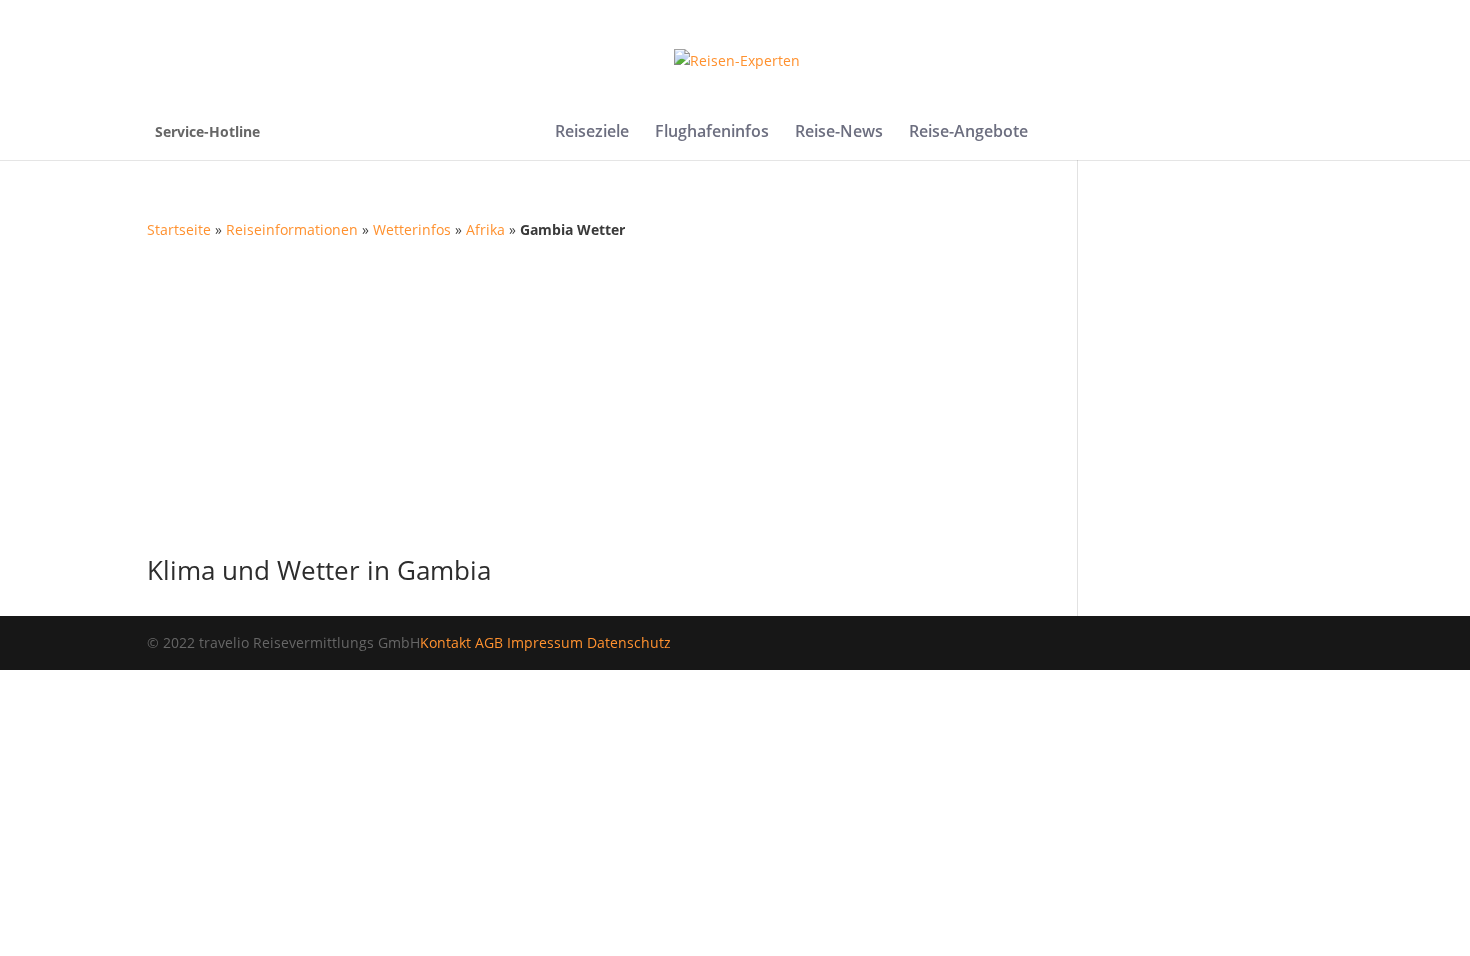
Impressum (545, 642)
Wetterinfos (412, 229)
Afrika (485, 229)
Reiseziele (592, 133)
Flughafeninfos (712, 133)
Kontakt (445, 642)
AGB (489, 642)
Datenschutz (629, 642)
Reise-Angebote (968, 133)
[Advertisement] (735, 392)
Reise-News (839, 133)
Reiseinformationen (292, 229)
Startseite (179, 229)
